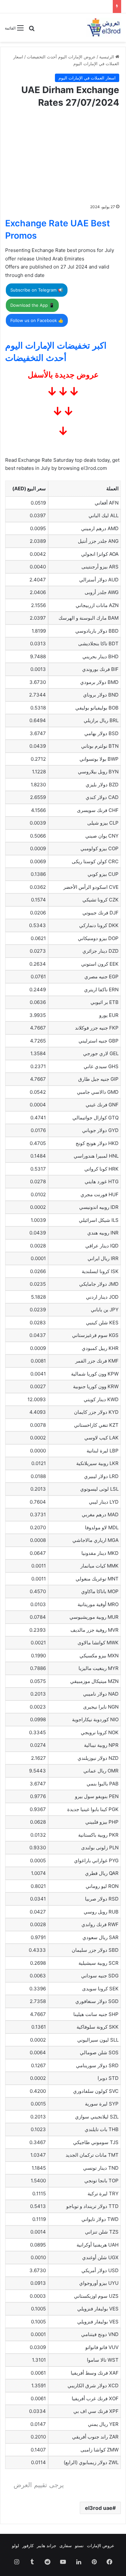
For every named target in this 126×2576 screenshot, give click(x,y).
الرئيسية (107, 57)
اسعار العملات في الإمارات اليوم (87, 78)
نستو (79, 2546)
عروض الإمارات (101, 2546)
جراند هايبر (47, 2546)
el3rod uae (99, 2508)
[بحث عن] (32, 30)
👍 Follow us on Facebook (37, 320)
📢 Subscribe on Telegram (37, 290)
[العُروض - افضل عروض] (103, 28)
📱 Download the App (32, 305)
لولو (16, 2546)
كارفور (28, 2546)
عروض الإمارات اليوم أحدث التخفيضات (61, 57)
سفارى (66, 2546)
